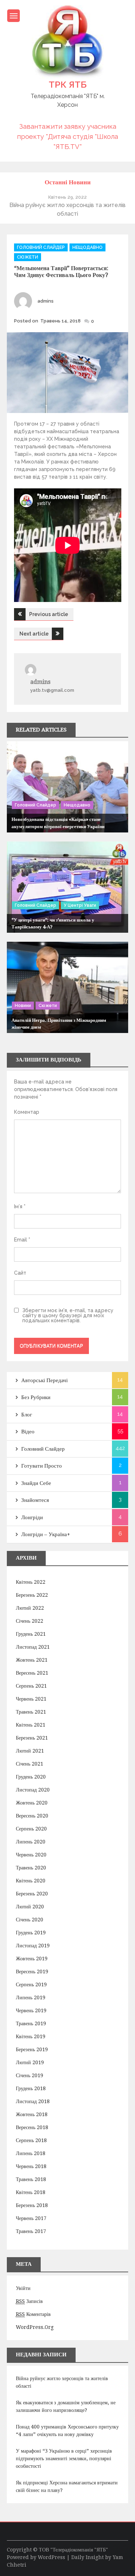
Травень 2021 (31, 1712)
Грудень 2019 (31, 1933)
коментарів (33, 2314)
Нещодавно (87, 247)
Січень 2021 (30, 1764)
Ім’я (20, 1206)
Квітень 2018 (31, 2192)
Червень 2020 (31, 1855)
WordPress (51, 2557)
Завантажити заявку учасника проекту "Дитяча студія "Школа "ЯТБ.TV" (67, 136)
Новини (23, 1006)
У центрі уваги (80, 905)
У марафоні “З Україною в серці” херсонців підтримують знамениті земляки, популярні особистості (64, 2458)
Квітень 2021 (31, 1725)
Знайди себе (36, 1483)
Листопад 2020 (33, 1790)
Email (22, 1240)
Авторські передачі (44, 1380)
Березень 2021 (32, 1738)
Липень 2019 (31, 1997)
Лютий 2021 (30, 1751)
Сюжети (28, 257)
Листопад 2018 (33, 2101)
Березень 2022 (32, 1595)
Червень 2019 (31, 2010)
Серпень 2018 (31, 2140)
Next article (34, 634)
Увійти (23, 2288)
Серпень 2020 (31, 1829)
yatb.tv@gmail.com (52, 690)
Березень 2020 (32, 1894)
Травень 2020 (31, 1868)
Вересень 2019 (32, 1971)
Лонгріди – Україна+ (46, 1534)
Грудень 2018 (31, 2088)
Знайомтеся (35, 1500)
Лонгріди (32, 1517)
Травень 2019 (31, 2023)
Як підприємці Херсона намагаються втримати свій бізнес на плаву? (67, 2486)
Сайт (20, 1273)
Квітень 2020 (31, 1881)
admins (46, 301)
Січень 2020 (30, 1920)
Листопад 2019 (33, 1946)
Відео (28, 1432)
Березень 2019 (32, 2049)
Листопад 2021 (33, 1647)
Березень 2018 (32, 2205)
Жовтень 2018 (32, 2114)
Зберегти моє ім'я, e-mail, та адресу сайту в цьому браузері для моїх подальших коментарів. (68, 1315)
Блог (27, 1415)
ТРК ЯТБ (67, 84)
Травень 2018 (31, 2179)
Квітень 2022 (31, 1582)
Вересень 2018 (32, 2127)
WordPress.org (35, 2327)
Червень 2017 (31, 2218)
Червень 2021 (31, 1699)
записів (29, 2301)
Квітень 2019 (31, 2036)
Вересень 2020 (32, 1816)
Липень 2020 (31, 1842)
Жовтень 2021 (32, 1660)
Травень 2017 (31, 2231)
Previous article (49, 614)
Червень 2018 (31, 2166)
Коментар (27, 1112)
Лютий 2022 (30, 1608)
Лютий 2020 (30, 1907)
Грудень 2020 (31, 1777)
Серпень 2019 (31, 1984)
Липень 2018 (31, 2153)
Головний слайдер (41, 247)
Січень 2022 (30, 1621)
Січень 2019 (30, 2075)
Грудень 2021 (31, 1634)
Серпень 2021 (31, 1686)
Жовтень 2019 (32, 1959)
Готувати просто (42, 1466)
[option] (68, 205)
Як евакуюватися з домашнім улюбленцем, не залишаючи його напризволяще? (66, 2406)
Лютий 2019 (30, 2062)
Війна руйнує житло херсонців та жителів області (62, 2382)
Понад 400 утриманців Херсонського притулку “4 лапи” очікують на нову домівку (67, 2430)
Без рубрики (36, 1397)
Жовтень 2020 (32, 1803)
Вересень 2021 (32, 1673)
